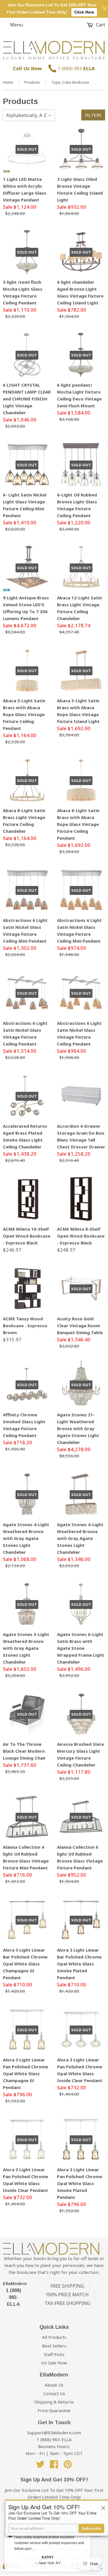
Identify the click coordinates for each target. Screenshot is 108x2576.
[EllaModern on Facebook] (54, 2466)
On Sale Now (54, 2363)
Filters (93, 115)
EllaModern (15, 2284)
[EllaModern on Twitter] (40, 2466)
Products (32, 82)
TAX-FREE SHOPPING (67, 2303)
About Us (54, 2385)
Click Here (84, 12)
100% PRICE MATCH (67, 2295)
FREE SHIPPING (67, 2286)
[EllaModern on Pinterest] (68, 2466)
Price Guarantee (54, 2410)
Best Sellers (54, 2346)
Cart (100, 25)
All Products (54, 2337)
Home (8, 82)
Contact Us (54, 2393)
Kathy (48, 2557)
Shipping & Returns (54, 2402)
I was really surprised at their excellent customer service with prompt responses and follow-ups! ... (49, 2543)
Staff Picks (54, 2354)
